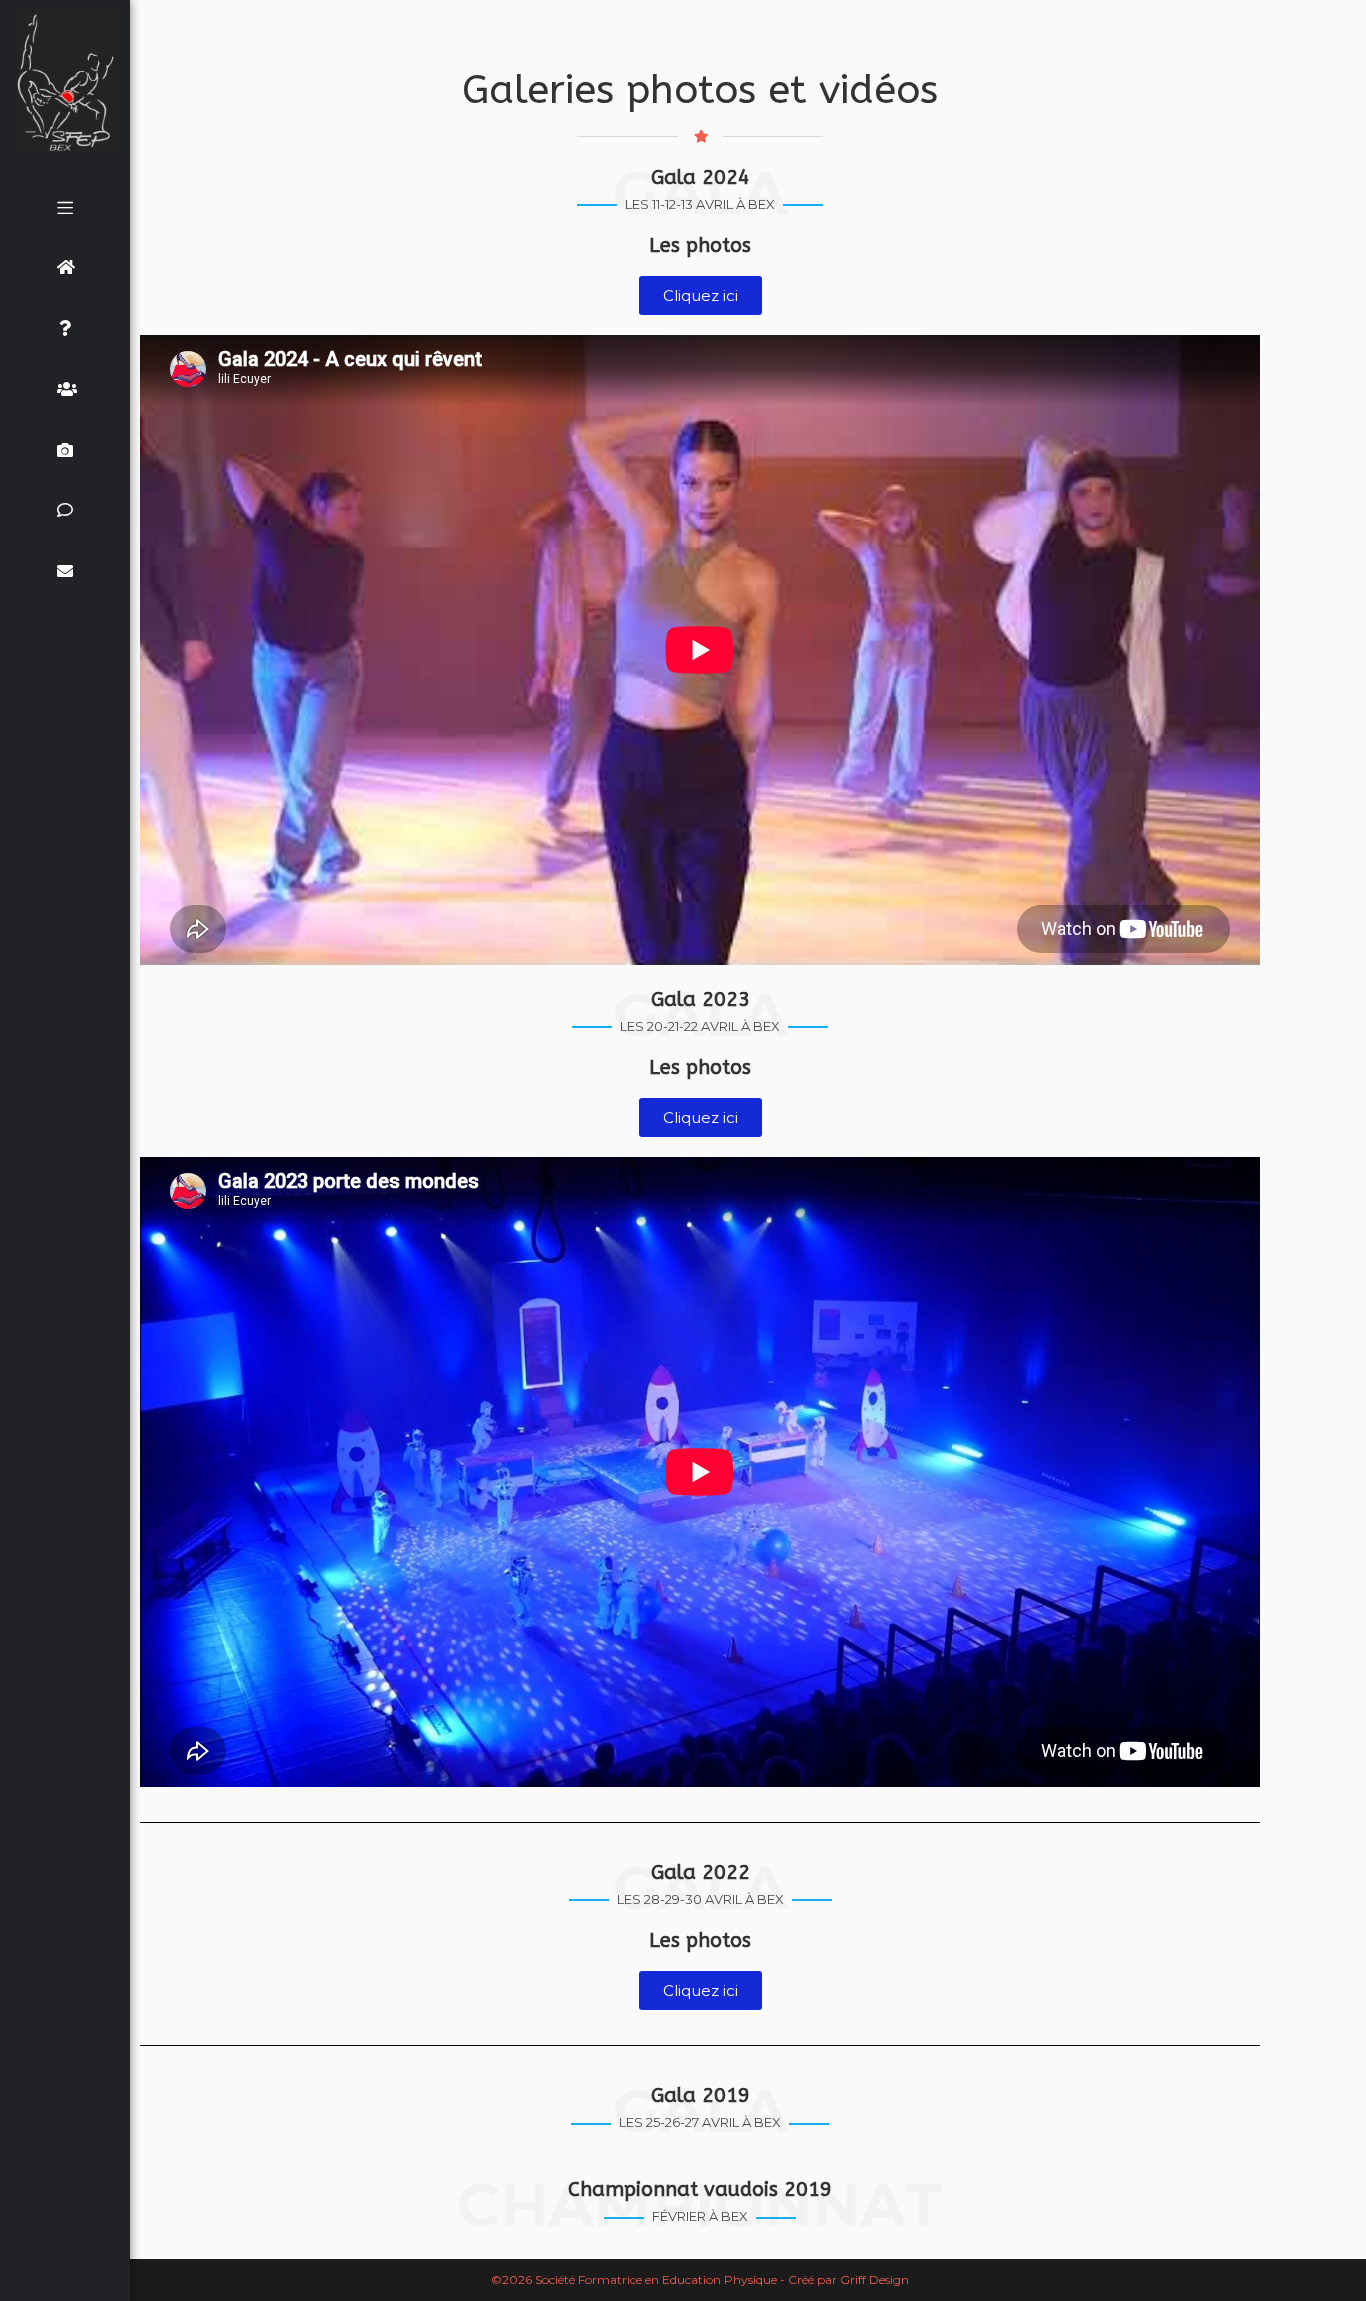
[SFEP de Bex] (65, 81)
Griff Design (874, 2279)
